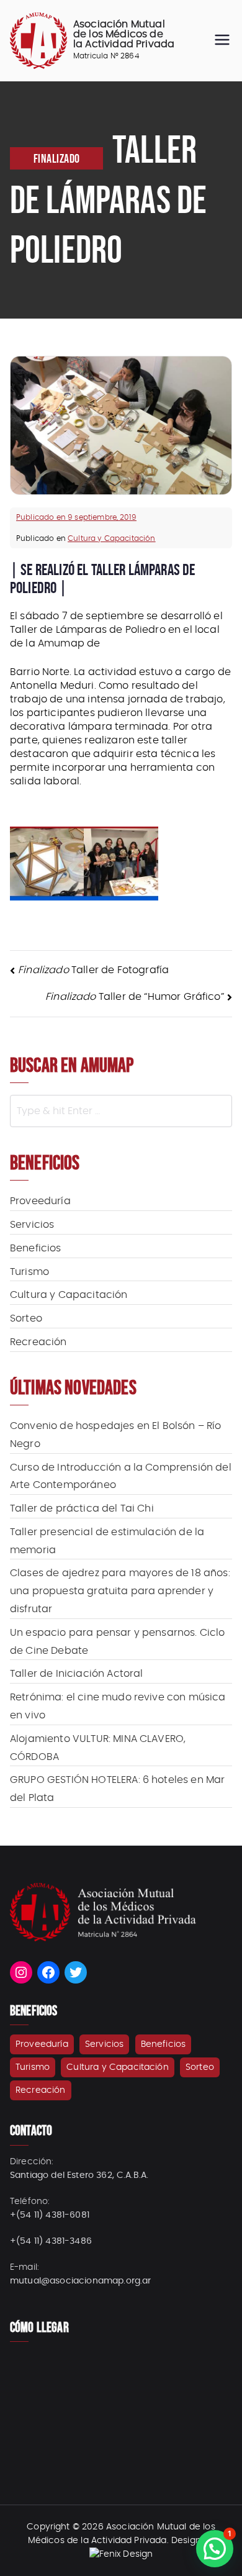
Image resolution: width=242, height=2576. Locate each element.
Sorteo (26, 1318)
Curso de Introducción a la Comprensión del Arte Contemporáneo (121, 1476)
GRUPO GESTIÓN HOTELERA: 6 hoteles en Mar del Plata (117, 1789)
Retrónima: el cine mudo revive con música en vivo (118, 1706)
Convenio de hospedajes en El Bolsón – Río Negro (116, 1435)
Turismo (29, 1272)
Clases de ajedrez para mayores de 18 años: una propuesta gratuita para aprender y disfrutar (120, 1591)
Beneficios (36, 1248)
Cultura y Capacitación (112, 538)
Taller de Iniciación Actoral (76, 1674)
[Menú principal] (222, 41)
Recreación (38, 1342)
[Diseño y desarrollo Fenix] (121, 2554)
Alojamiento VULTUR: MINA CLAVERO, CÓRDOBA (98, 1748)
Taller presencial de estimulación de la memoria (107, 1541)
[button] (215, 2549)
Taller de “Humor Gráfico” (135, 997)
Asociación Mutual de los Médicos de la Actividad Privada (124, 34)
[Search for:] (121, 1111)
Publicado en (76, 517)
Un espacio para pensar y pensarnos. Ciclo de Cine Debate (118, 1642)
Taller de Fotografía (93, 970)
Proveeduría (40, 1201)
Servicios (32, 1225)
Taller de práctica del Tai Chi (82, 1508)
